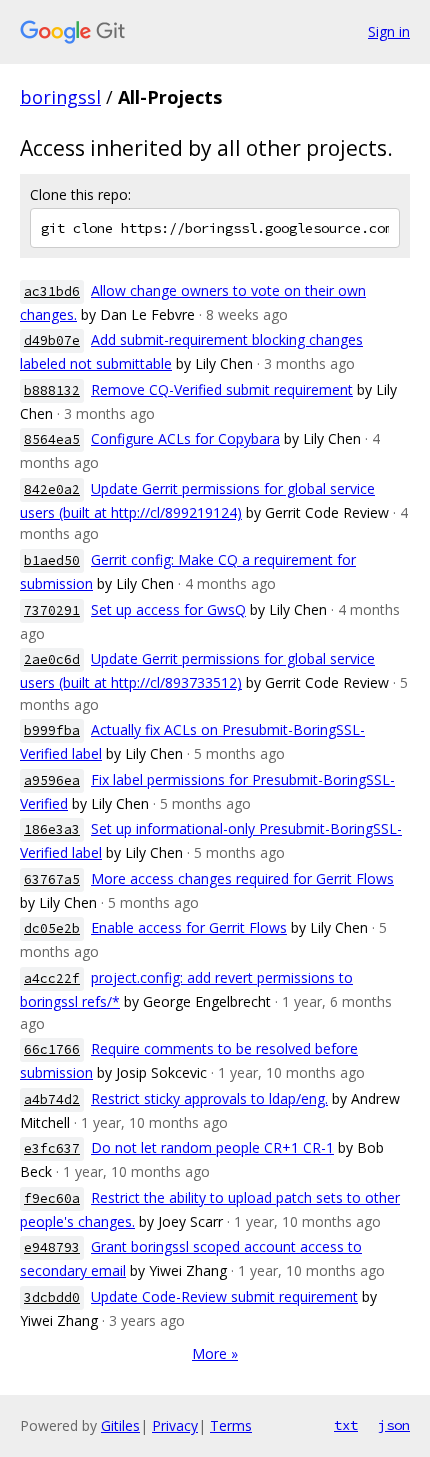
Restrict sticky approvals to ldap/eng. (209, 1098)
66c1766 (52, 1049)
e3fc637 (52, 1148)
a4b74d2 (52, 1099)
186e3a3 (52, 829)
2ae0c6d (52, 659)
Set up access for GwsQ (168, 609)
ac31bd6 (52, 291)
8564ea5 (52, 439)
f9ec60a (52, 1198)
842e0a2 (52, 489)
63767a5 (52, 879)
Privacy (175, 1425)
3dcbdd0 (52, 1297)
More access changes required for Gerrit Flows (242, 878)
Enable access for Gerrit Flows (189, 927)
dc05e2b (52, 928)
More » (215, 1353)
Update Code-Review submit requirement (224, 1296)
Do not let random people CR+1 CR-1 (212, 1147)
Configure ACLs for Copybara (185, 438)
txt (346, 1425)
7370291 (52, 610)
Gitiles (120, 1425)
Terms (231, 1425)
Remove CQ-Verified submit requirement (222, 389)
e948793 (52, 1247)
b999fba (52, 730)
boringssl (60, 97)
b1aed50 (52, 560)
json (394, 1425)
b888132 (52, 390)
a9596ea (52, 780)
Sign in (389, 31)
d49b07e (52, 340)
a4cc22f (52, 978)
